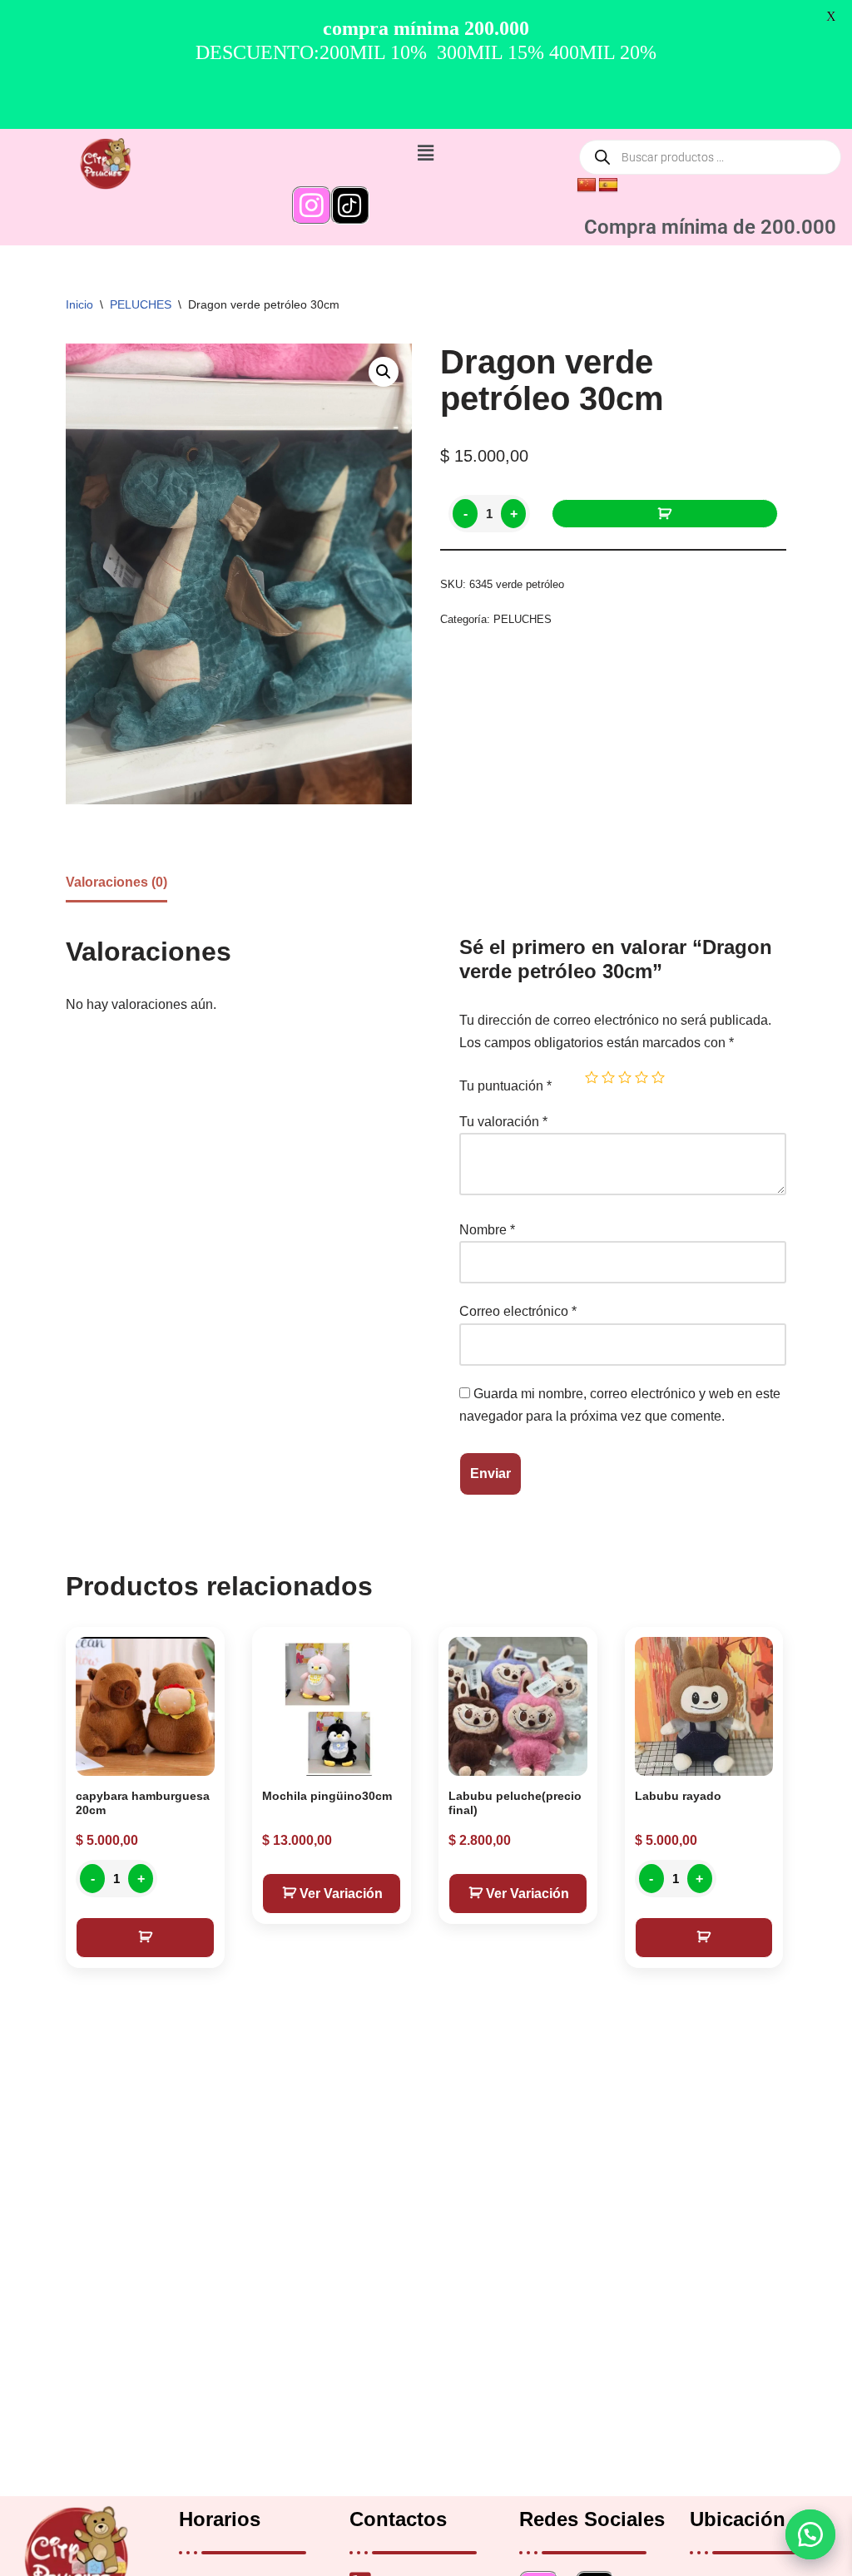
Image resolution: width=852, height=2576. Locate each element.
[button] (810, 2534)
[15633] (665, 514)
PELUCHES (141, 304)
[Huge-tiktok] (350, 205)
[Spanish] (608, 185)
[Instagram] (311, 205)
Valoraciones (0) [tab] (116, 882)
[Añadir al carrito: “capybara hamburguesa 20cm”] (145, 1938)
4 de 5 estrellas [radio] (641, 1077)
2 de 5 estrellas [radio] (608, 1077)
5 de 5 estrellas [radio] (658, 1077)
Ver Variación (341, 1894)
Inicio (79, 304)
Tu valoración (503, 1122)
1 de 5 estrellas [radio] (592, 1077)
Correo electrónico (518, 1311)
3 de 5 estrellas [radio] (625, 1077)
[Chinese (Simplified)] (587, 185)
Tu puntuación (505, 1086)
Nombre (487, 1230)
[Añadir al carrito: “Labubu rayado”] (704, 1938)
